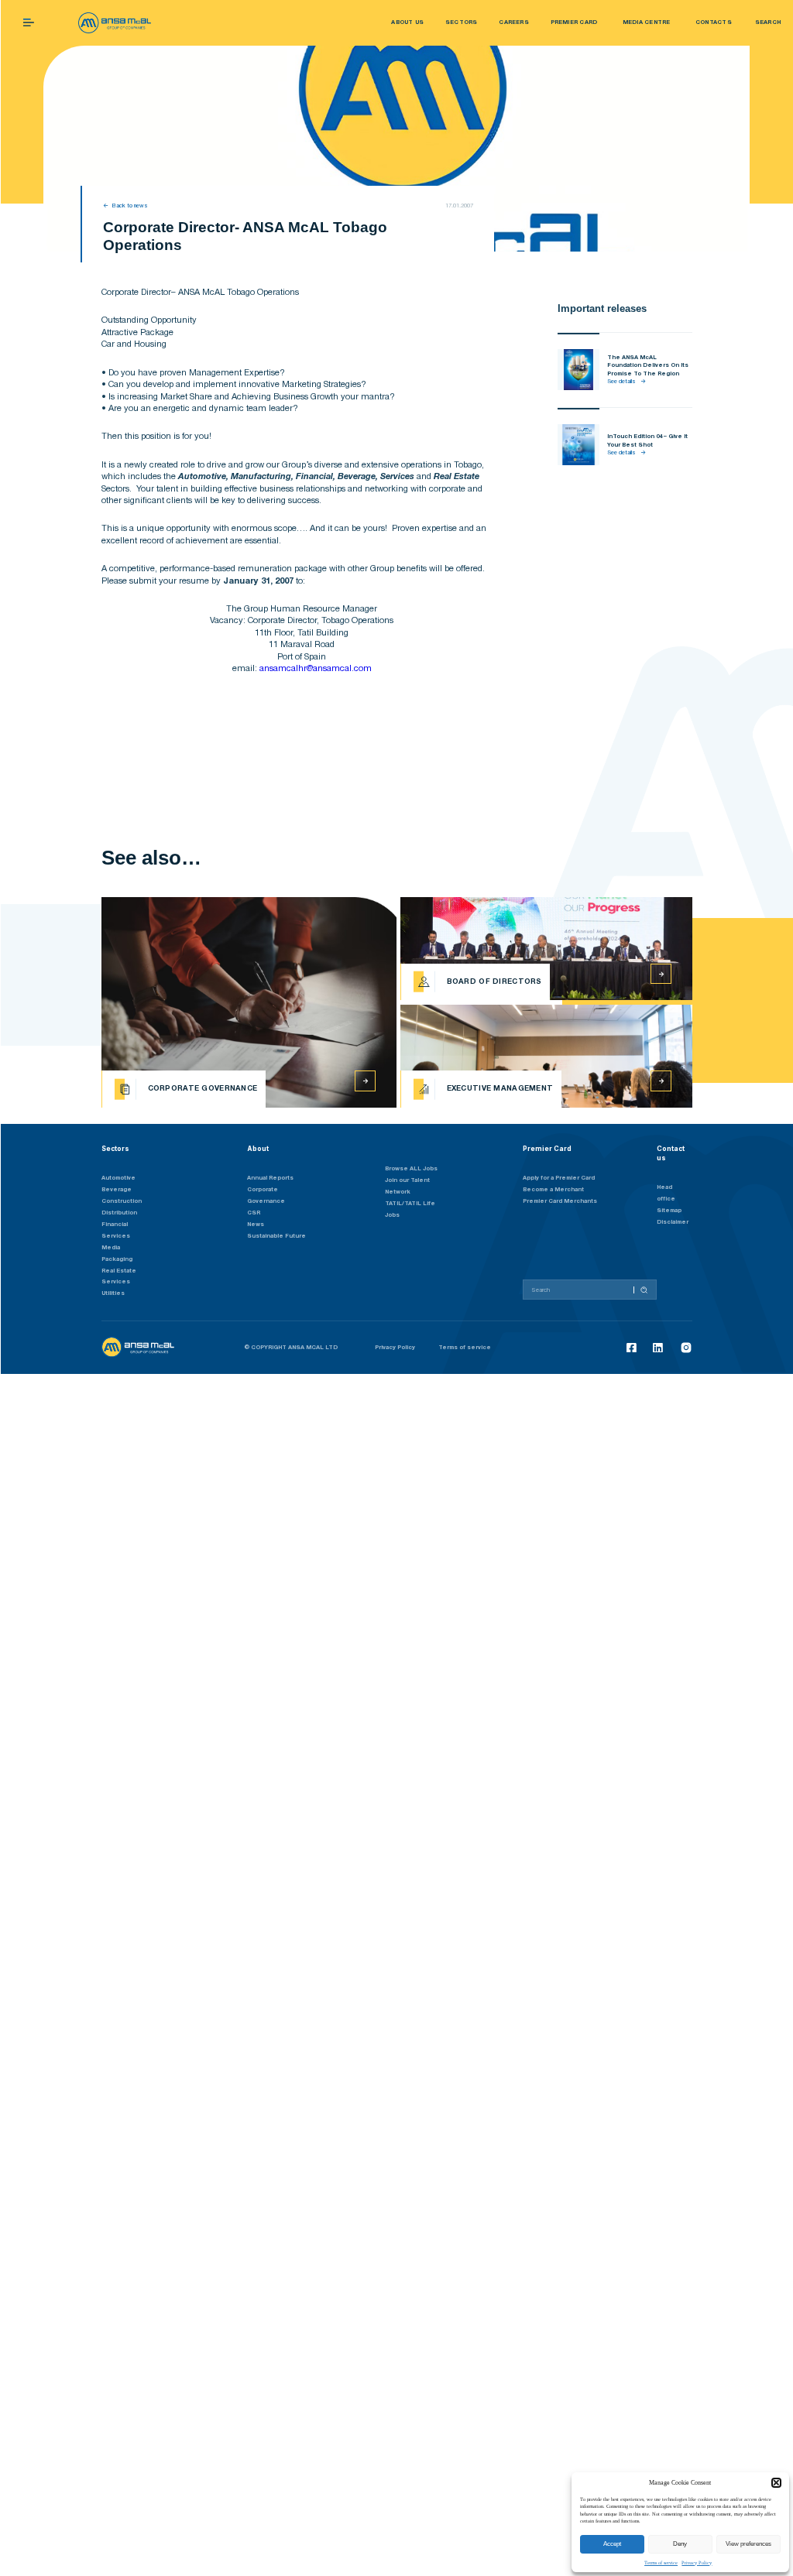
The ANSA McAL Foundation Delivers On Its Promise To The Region (648, 366)
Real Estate (119, 1271)
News (256, 1225)
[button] (776, 2483)
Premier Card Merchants (560, 1201)
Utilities (113, 1293)
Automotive (118, 1178)
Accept (612, 2544)
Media (111, 1248)
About (258, 1149)
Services (116, 1282)
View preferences (748, 2544)
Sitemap (669, 1211)
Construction (122, 1201)
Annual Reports (270, 1178)
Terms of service (661, 2562)
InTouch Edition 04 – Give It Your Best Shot (647, 440)
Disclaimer (673, 1222)
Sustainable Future (276, 1236)
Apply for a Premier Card (559, 1178)
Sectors (115, 1149)
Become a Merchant (553, 1190)
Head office (666, 1193)
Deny (680, 2544)
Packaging (117, 1259)
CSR (254, 1213)
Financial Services (116, 1230)
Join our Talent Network (407, 1186)
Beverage (117, 1190)
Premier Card (547, 1149)
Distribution (119, 1213)
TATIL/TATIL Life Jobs (410, 1209)
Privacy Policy (697, 2562)
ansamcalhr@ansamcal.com (316, 669)
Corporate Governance (266, 1196)
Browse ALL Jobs (411, 1169)
